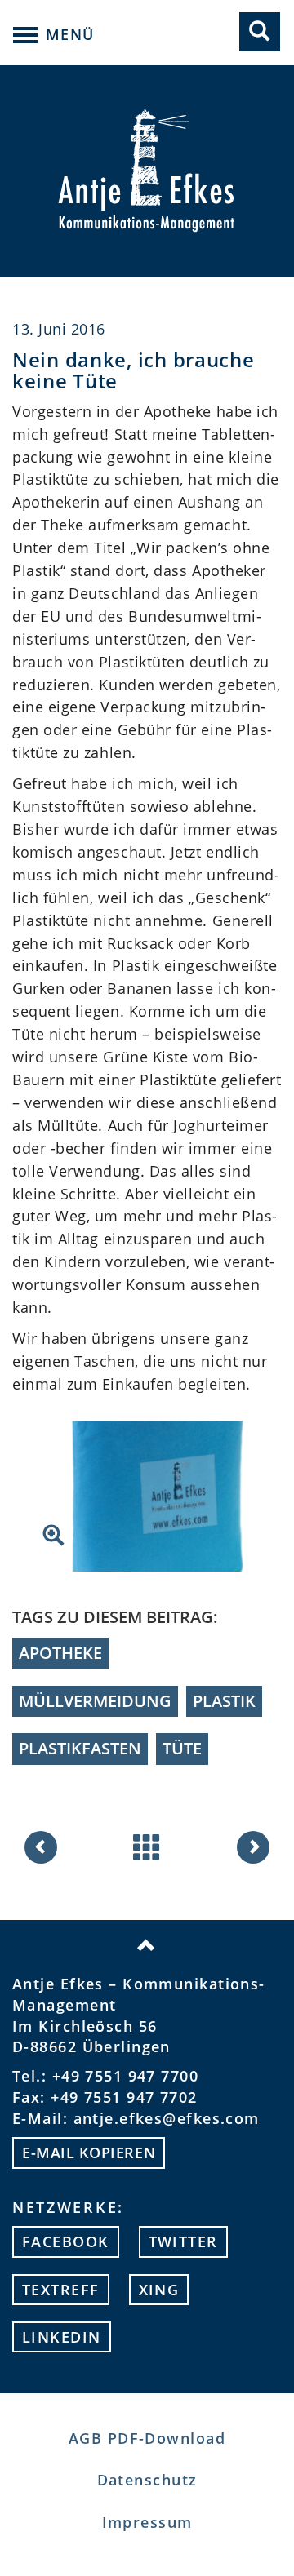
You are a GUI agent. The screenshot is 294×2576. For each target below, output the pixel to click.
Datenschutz (147, 2480)
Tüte (182, 1748)
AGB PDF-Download (147, 2438)
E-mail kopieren (89, 2153)
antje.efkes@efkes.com (167, 2118)
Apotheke (60, 1653)
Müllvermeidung (95, 1701)
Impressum (147, 2522)
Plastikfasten (80, 1748)
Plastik (224, 1701)
